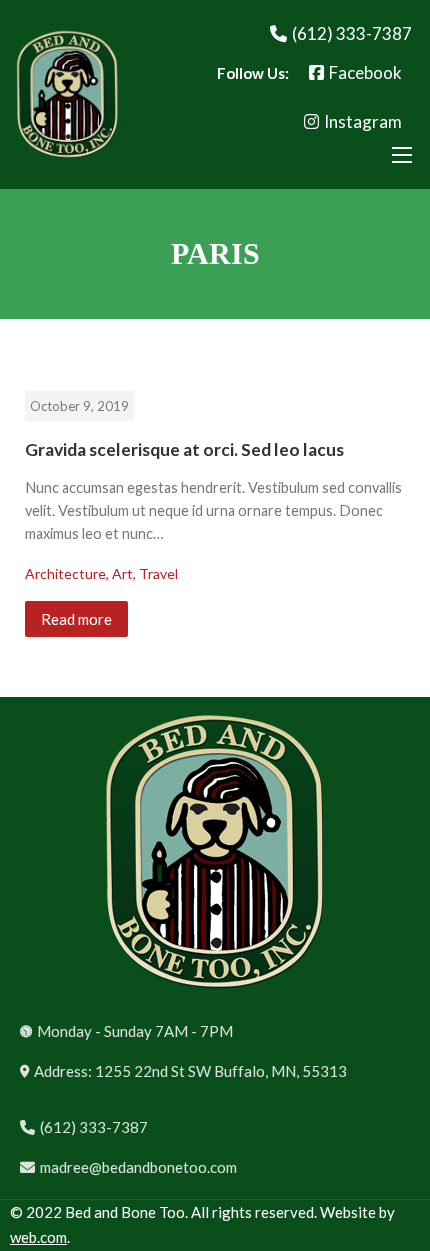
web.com (38, 1237)
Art (122, 573)
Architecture (65, 573)
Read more (76, 619)
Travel (158, 573)
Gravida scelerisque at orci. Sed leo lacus (184, 449)
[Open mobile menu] (402, 155)
